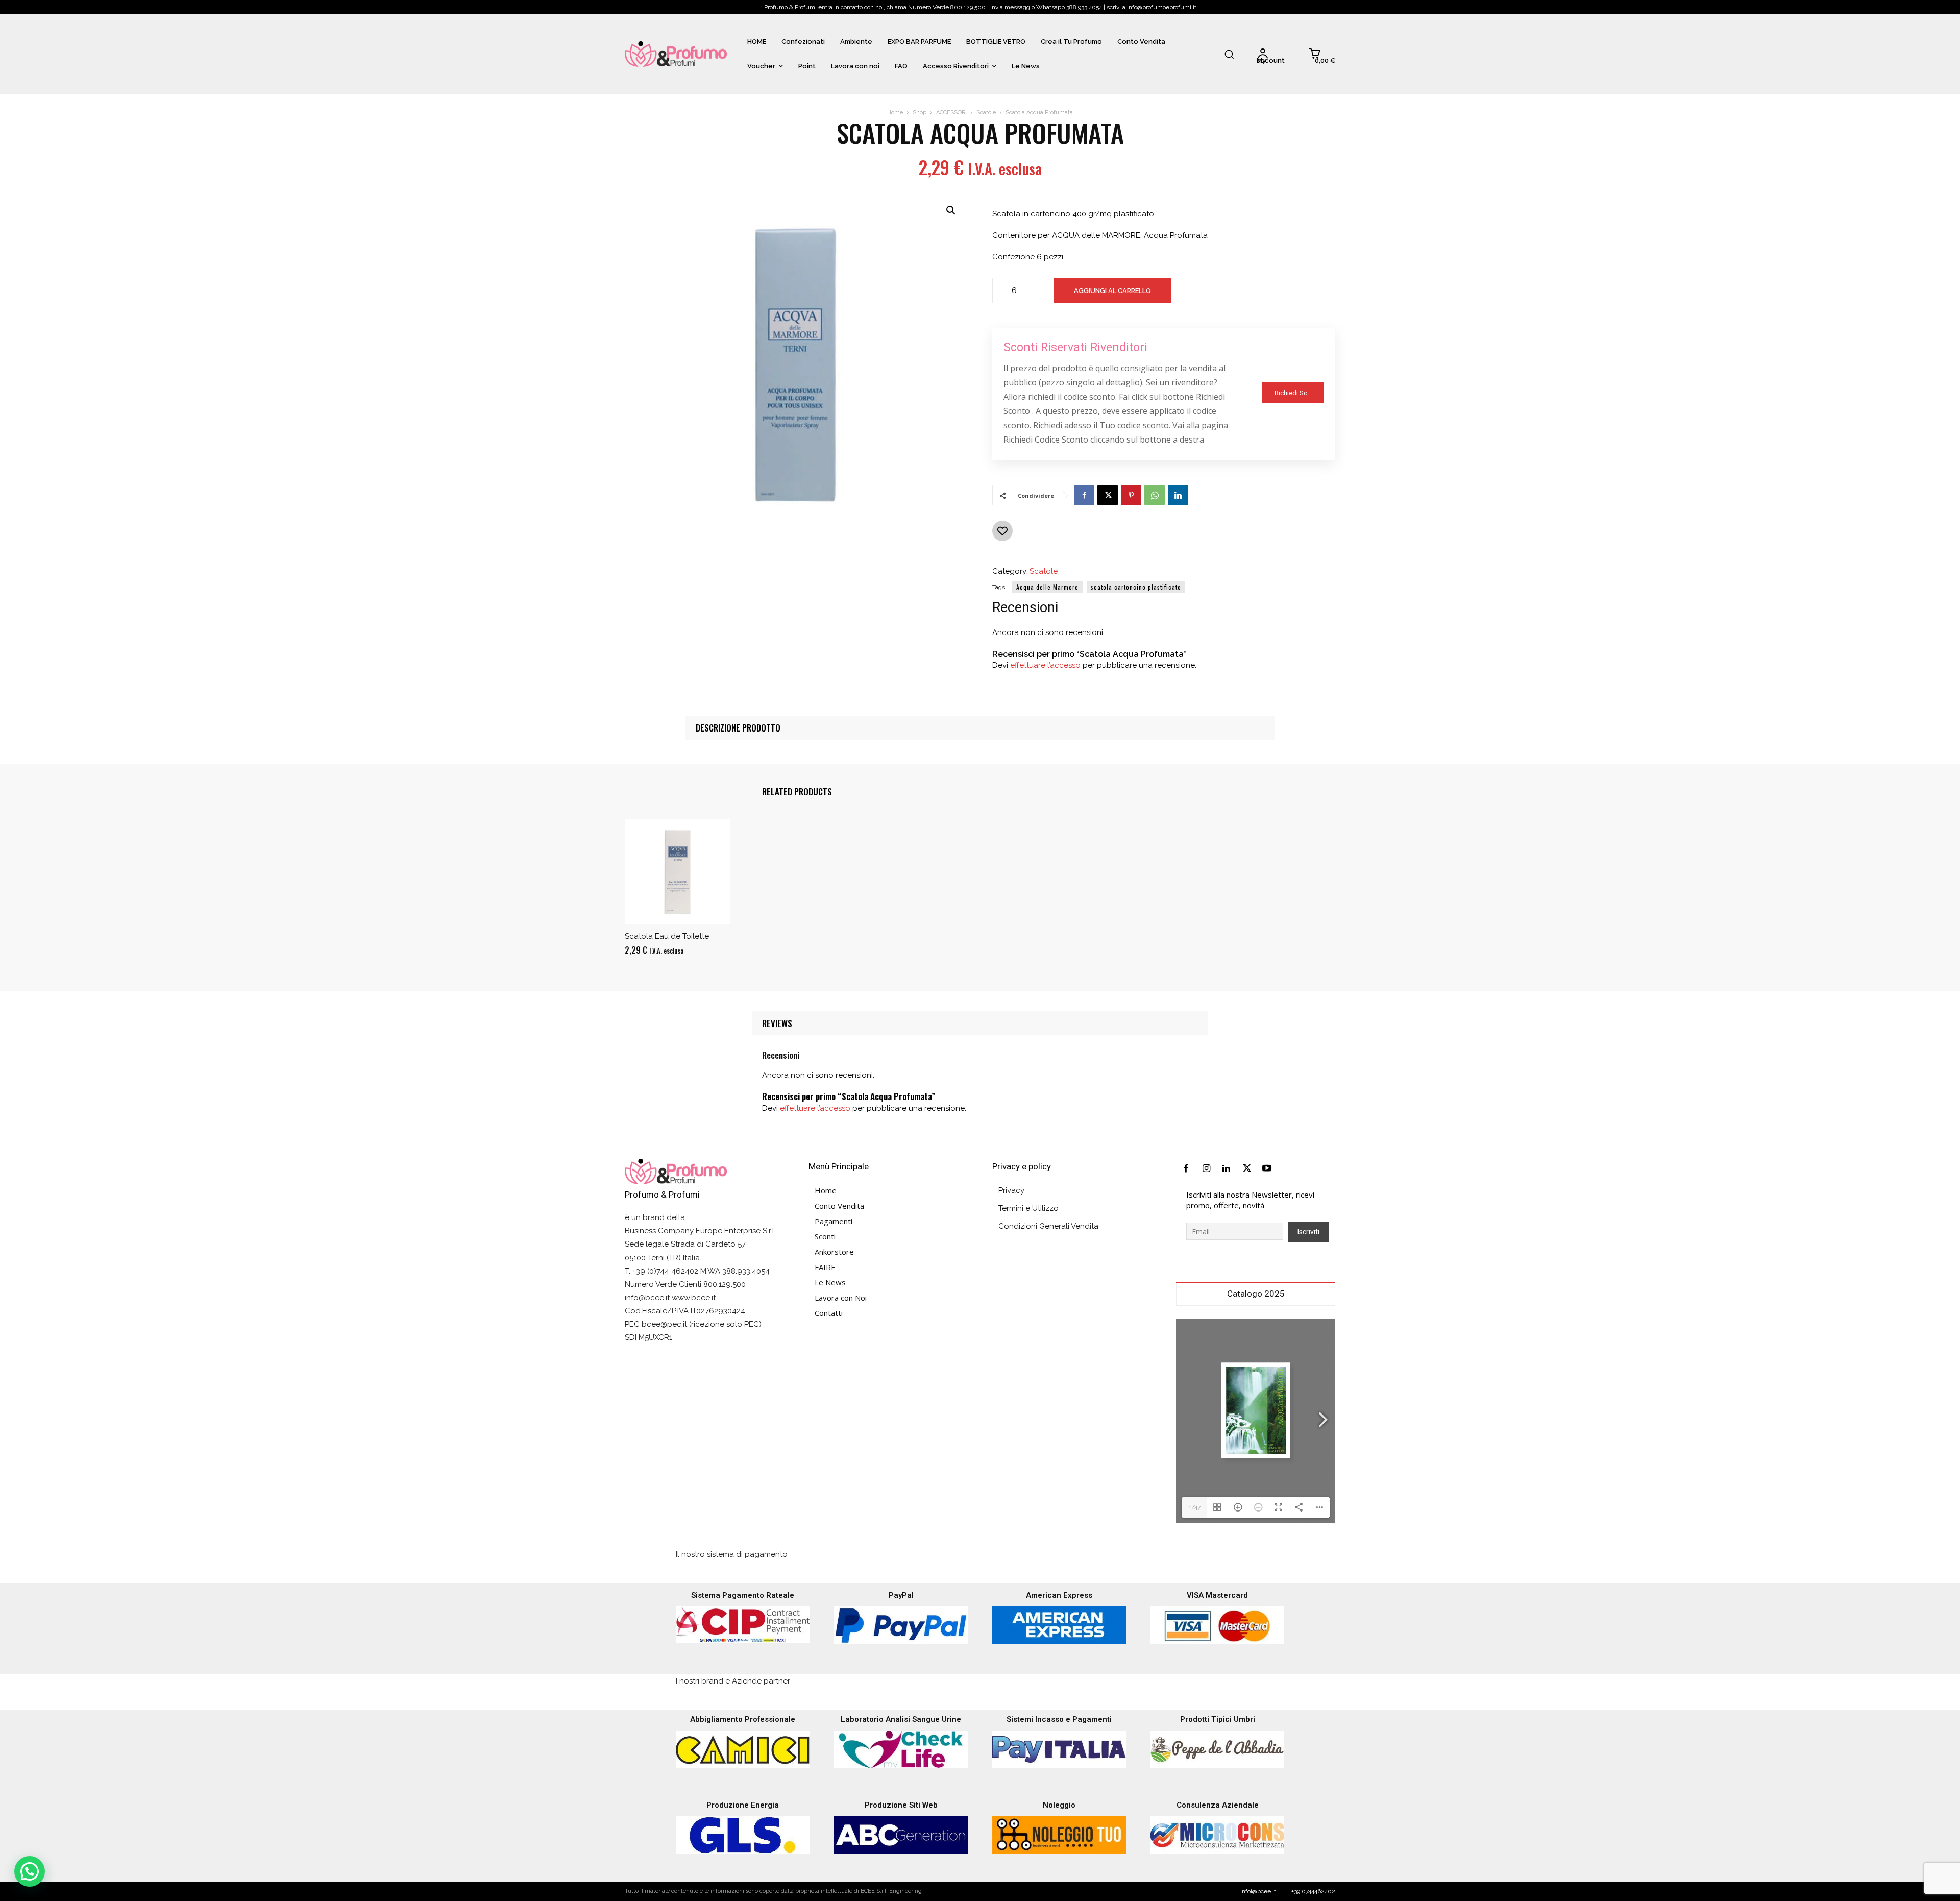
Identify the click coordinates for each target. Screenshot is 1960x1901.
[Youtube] (1267, 1169)
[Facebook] (1084, 495)
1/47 (1195, 1507)
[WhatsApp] (1155, 495)
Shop (920, 113)
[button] (1229, 54)
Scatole (986, 113)
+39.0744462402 (1313, 1891)
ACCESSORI (951, 113)
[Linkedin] (1178, 495)
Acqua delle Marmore (1047, 587)
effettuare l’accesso (1045, 665)
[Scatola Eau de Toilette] (678, 872)
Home (895, 113)
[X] (1108, 495)
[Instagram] (1207, 1169)
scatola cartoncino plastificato (1136, 587)
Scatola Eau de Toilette (667, 936)
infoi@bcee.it (1258, 1891)
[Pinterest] (1131, 495)
